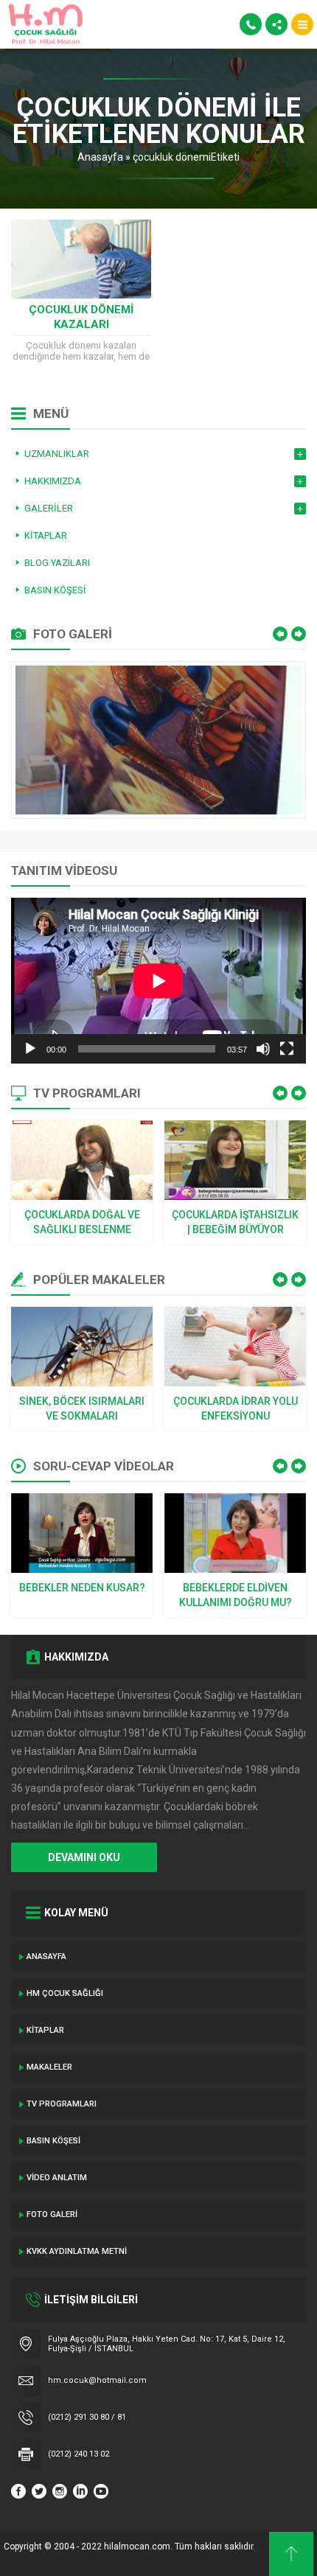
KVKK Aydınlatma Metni (77, 2251)
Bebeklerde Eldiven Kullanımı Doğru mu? (236, 1595)
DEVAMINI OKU (84, 1857)
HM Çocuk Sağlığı (65, 1993)
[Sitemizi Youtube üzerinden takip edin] (101, 2491)
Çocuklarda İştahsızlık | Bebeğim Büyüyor (235, 1222)
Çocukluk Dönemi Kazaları (81, 317)
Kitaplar (45, 2030)
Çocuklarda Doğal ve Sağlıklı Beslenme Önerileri (82, 1223)
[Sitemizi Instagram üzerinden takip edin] (60, 2491)
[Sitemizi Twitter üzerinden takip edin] (39, 2491)
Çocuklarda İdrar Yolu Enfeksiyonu (236, 1409)
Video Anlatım (57, 2178)
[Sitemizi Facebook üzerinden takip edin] (18, 2491)
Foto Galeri (52, 2214)
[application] (158, 981)
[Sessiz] (263, 1049)
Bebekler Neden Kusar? (82, 1588)
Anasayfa (100, 157)
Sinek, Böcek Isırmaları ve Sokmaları (82, 1409)
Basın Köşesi (53, 2141)
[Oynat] (30, 1049)
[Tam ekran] (287, 1049)
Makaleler (49, 2067)
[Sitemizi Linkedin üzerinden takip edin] (80, 2491)
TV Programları (62, 2104)
